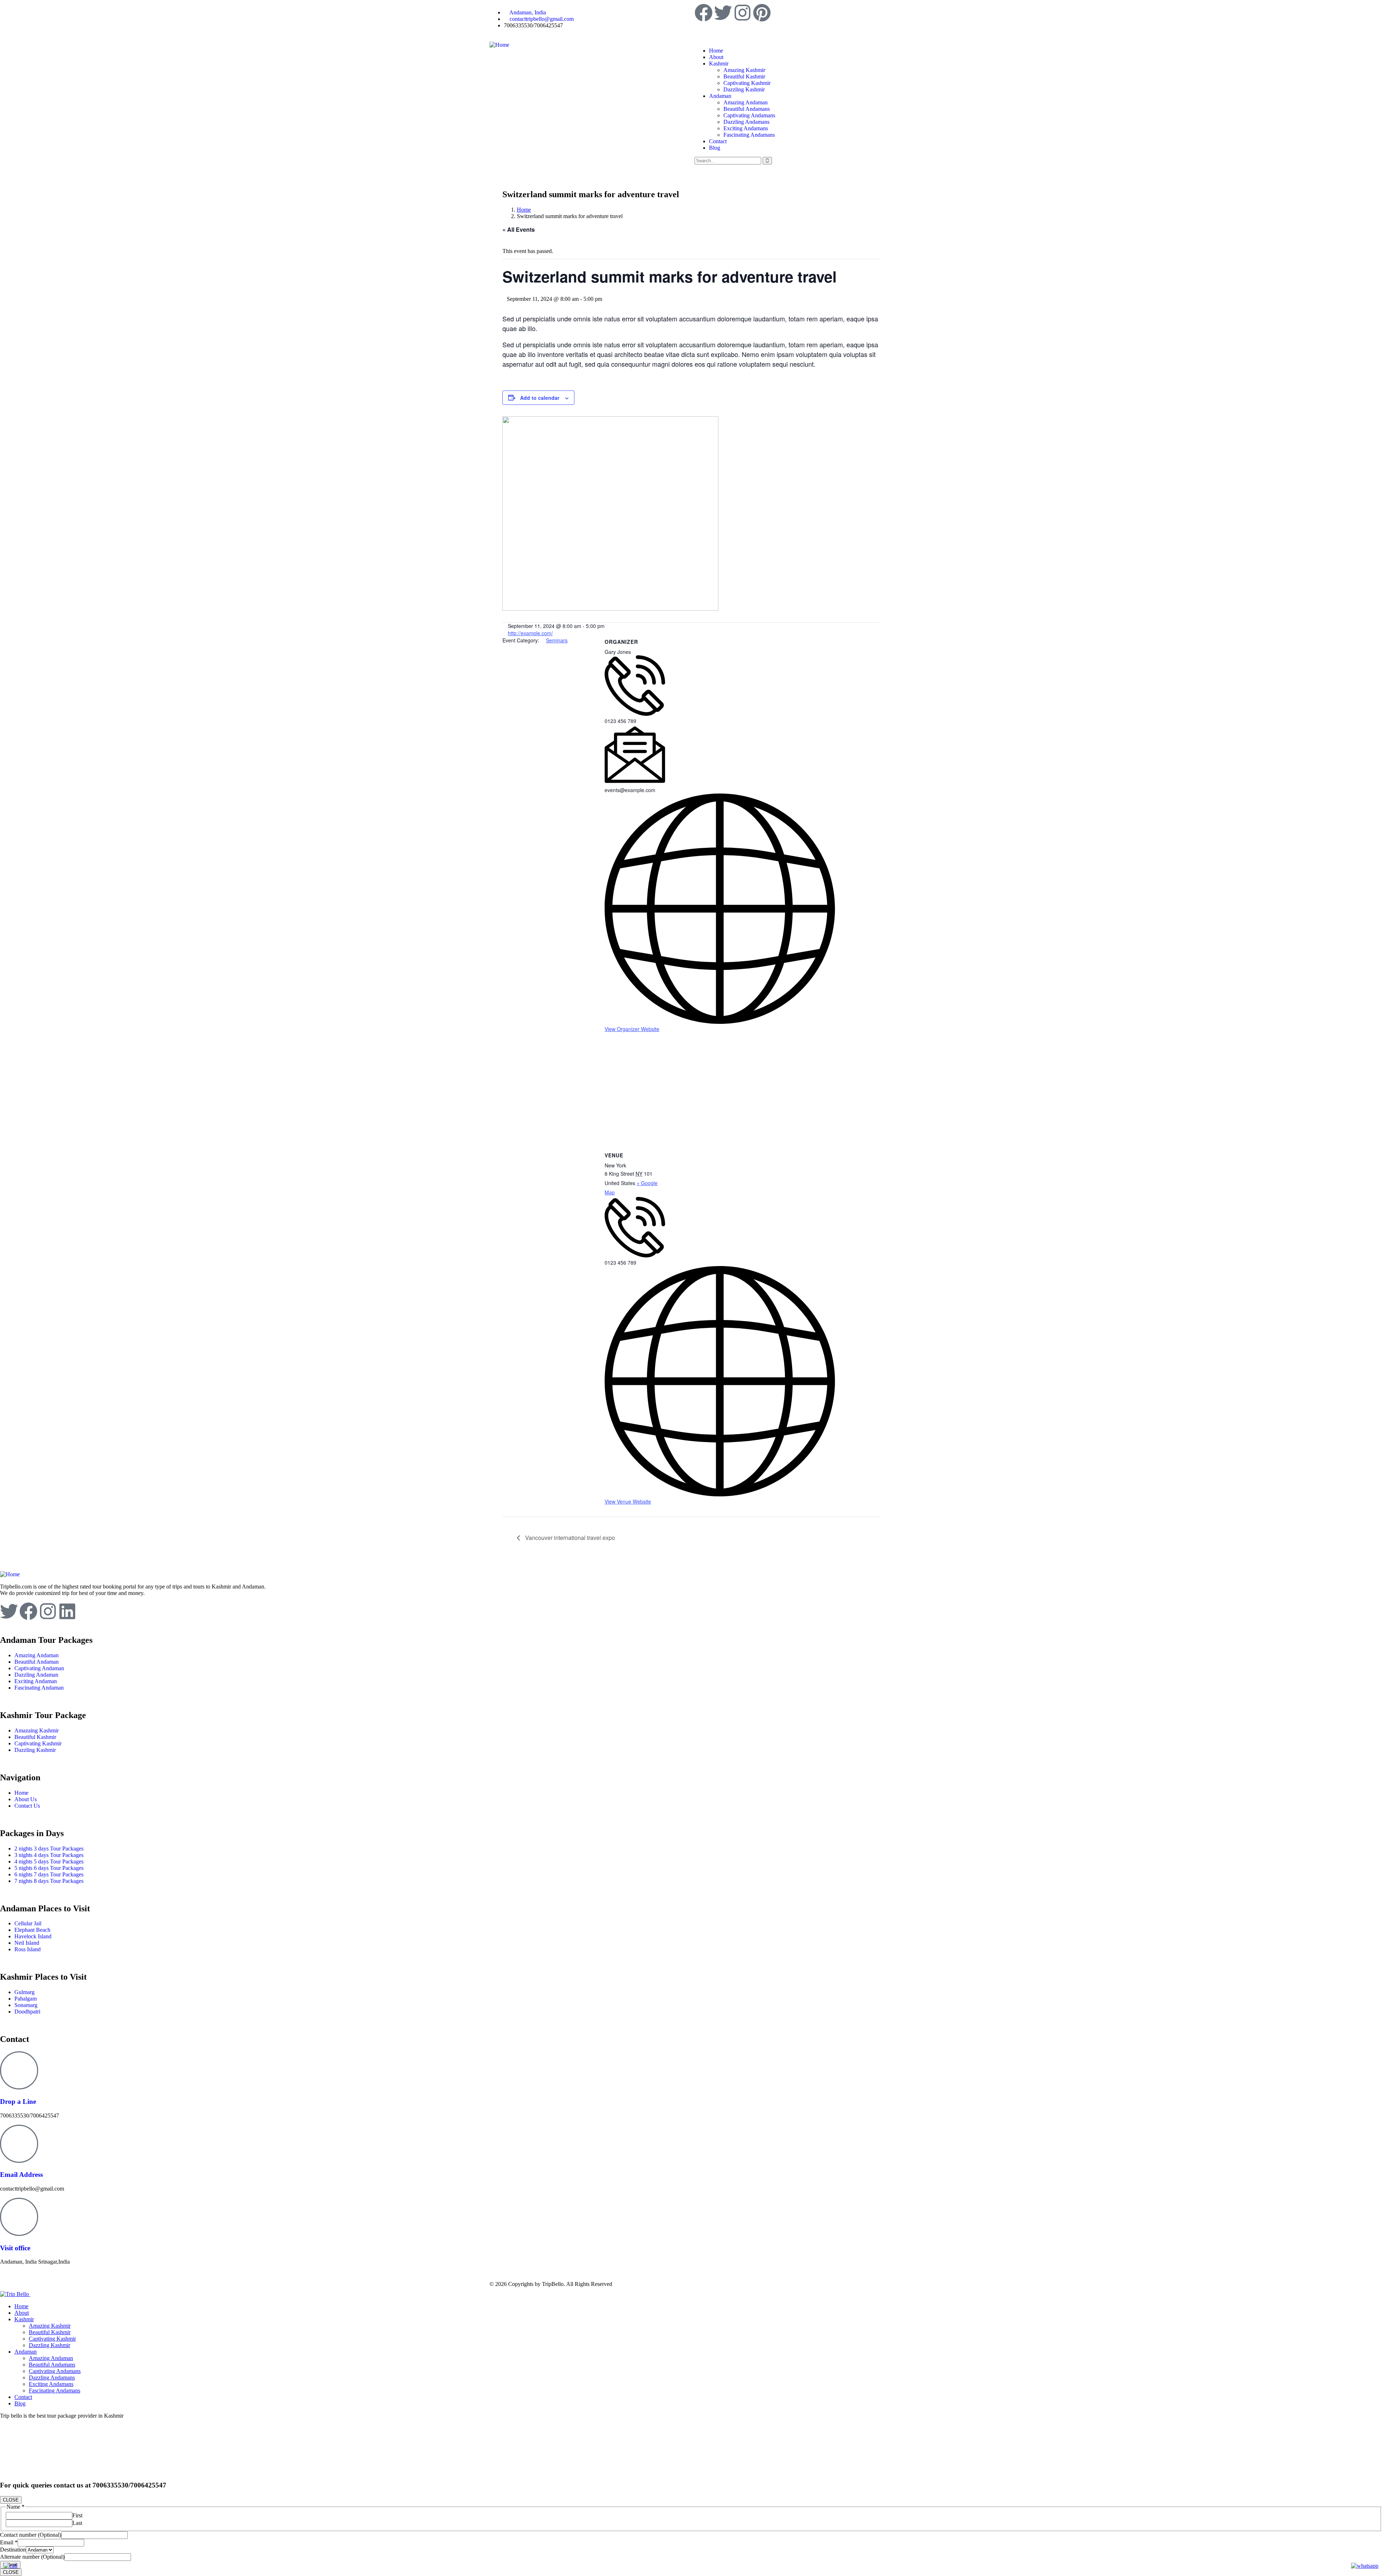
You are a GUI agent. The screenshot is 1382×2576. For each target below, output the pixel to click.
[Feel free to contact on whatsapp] (1365, 2566)
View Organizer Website (632, 1029)
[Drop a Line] (19, 2070)
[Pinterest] (762, 13)
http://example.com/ (530, 633)
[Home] (499, 45)
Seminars (557, 640)
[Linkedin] (67, 1611)
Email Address (21, 2175)
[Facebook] (704, 13)
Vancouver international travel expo (569, 1538)
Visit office (15, 2248)
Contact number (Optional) (31, 2535)
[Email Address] (19, 2144)
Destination (13, 2550)
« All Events (519, 229)
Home (524, 210)
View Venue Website (628, 1501)
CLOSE (11, 2500)
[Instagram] (742, 13)
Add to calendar (540, 398)
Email (9, 2542)
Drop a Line (18, 2102)
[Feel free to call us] (10, 2566)
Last (77, 2523)
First (77, 2515)
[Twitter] (723, 13)
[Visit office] (19, 2217)
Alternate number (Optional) (32, 2557)
